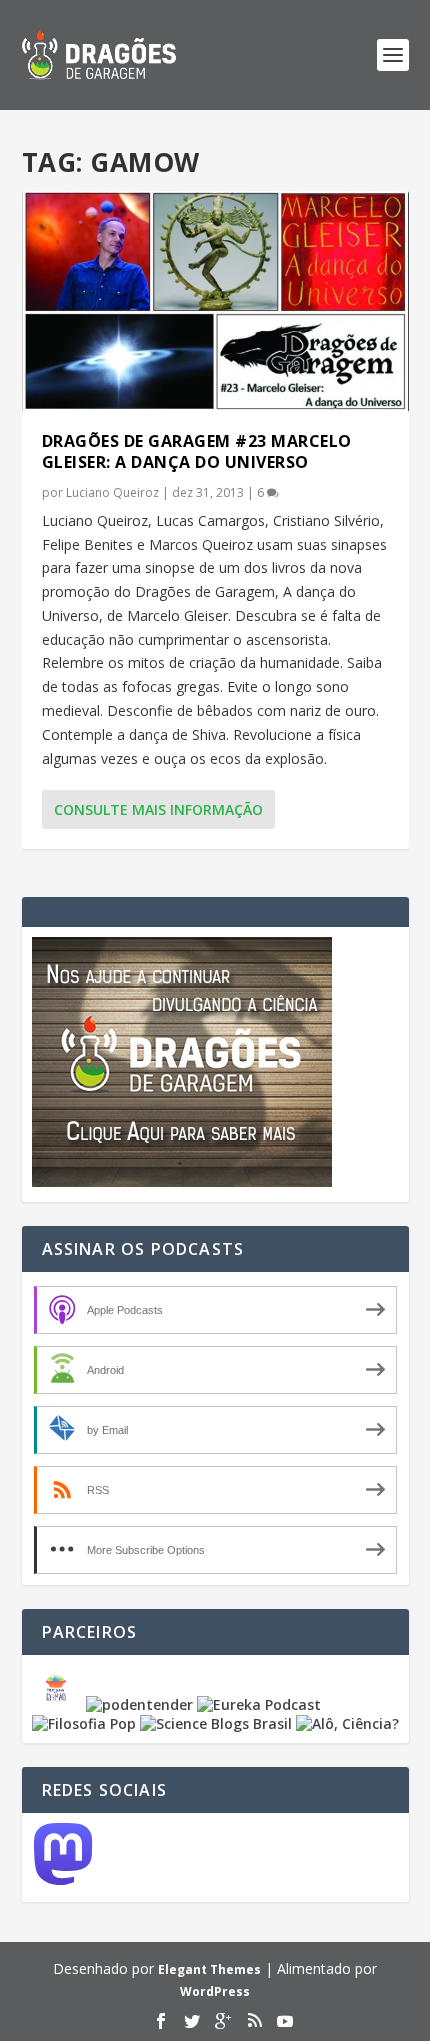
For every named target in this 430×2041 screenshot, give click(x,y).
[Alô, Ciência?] (347, 1723)
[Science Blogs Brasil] (216, 1723)
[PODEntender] (139, 1704)
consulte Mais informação (158, 809)
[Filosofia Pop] (84, 1723)
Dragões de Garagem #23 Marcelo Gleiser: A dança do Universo (197, 451)
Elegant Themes (209, 1969)
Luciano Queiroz (112, 492)
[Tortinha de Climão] (59, 1704)
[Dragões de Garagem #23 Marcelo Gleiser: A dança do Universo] (215, 301)
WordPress (215, 1991)
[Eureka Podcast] (259, 1704)
